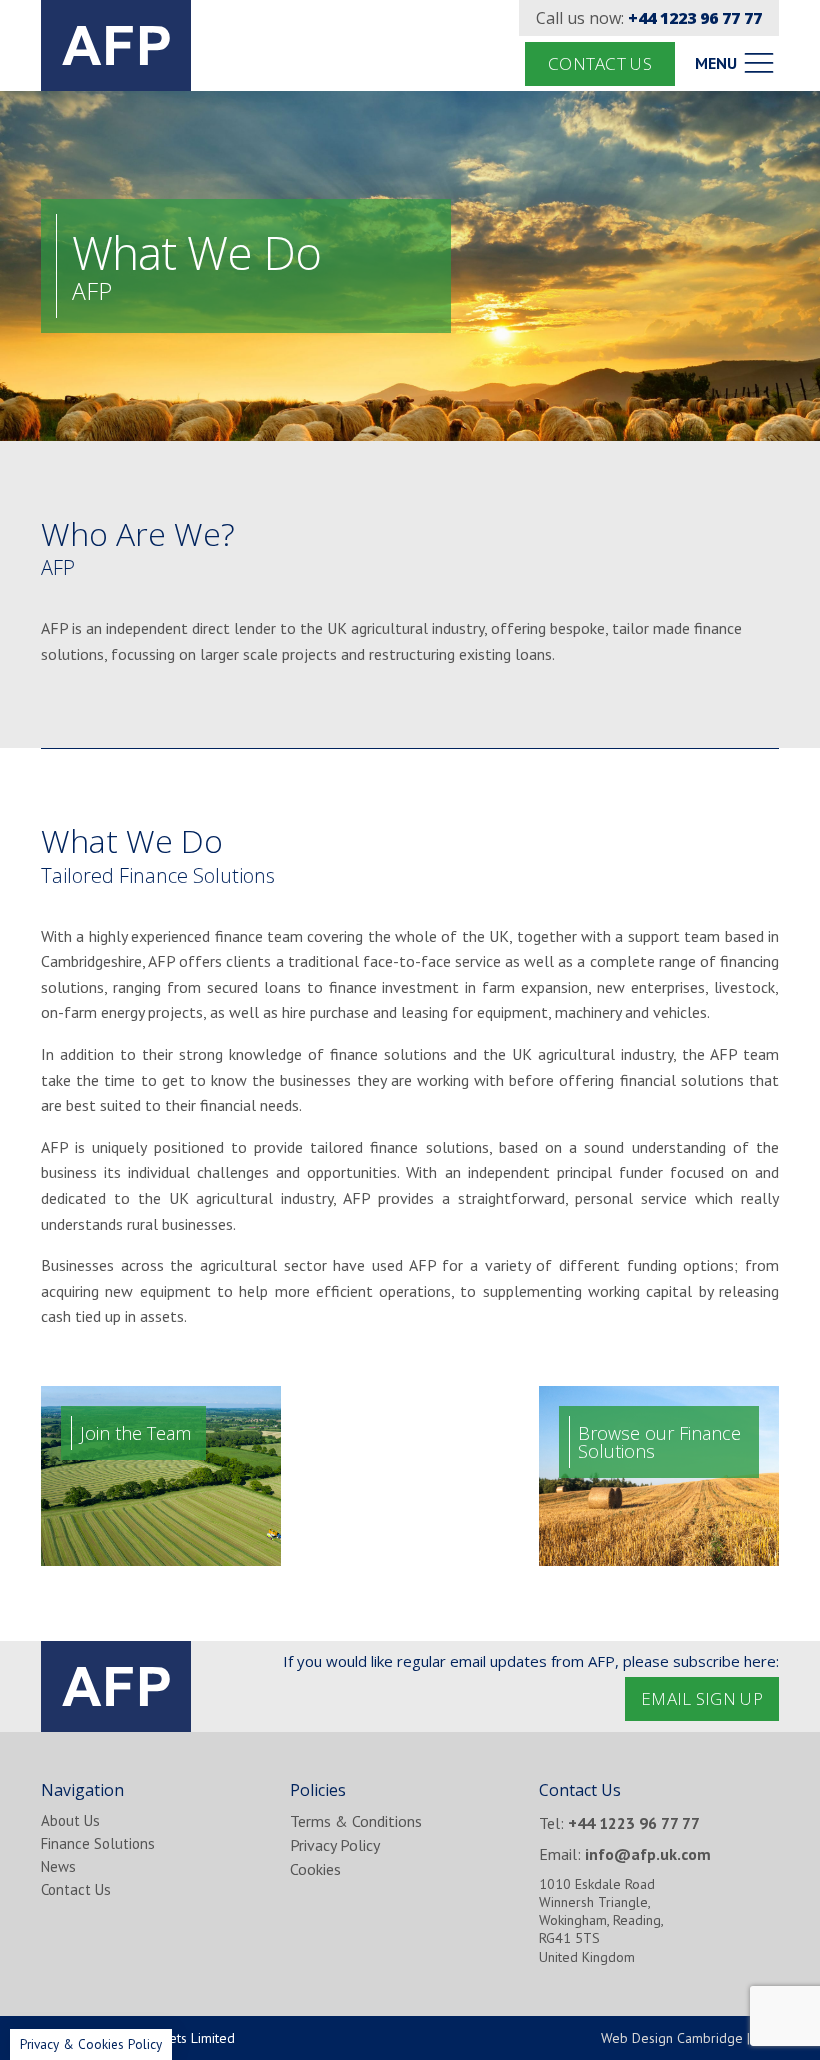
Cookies (315, 1869)
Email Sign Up (702, 1698)
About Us (70, 1820)
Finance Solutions (98, 1843)
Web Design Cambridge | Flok (690, 2038)
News (58, 1866)
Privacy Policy (335, 1845)
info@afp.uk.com (648, 1854)
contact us (600, 63)
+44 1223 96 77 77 (695, 18)
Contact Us (76, 1889)
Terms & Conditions (356, 1821)
